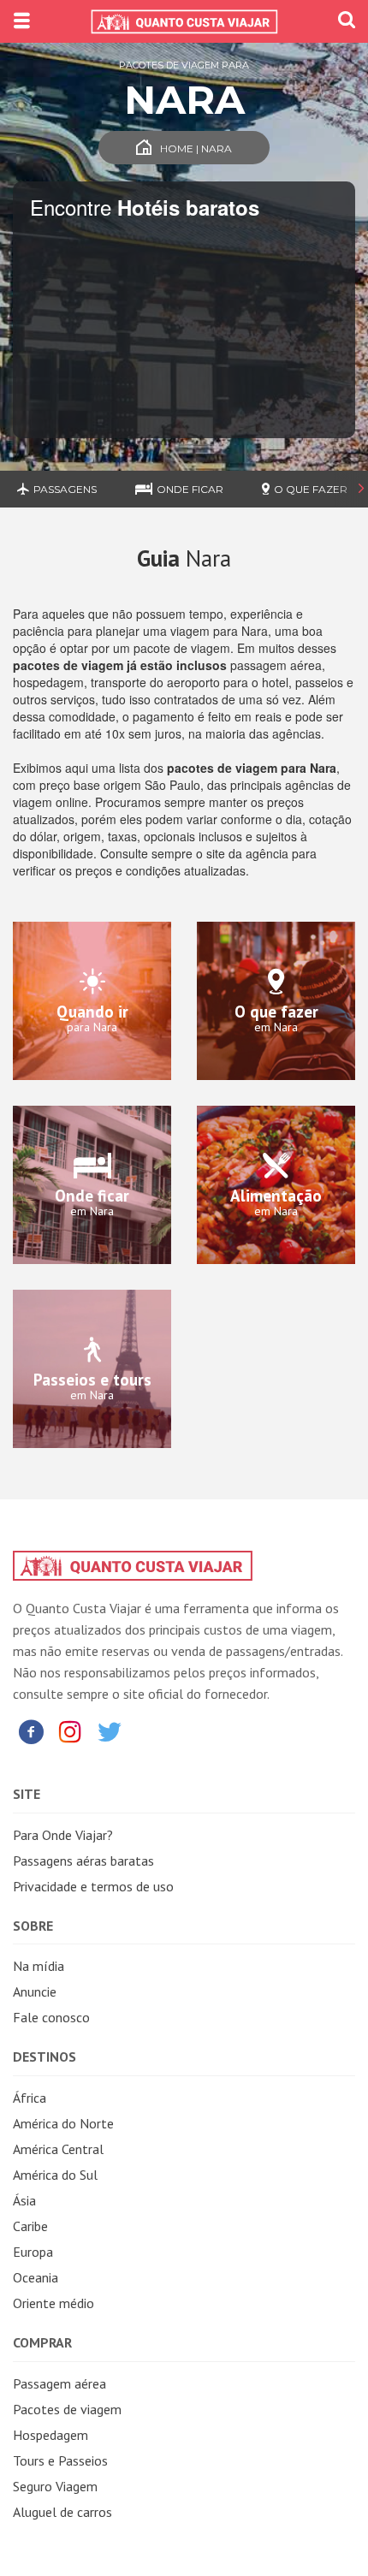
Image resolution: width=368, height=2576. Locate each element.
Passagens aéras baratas (83, 1861)
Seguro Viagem (55, 2486)
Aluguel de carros (62, 2512)
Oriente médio (53, 2303)
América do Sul (55, 2175)
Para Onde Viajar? (63, 1835)
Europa (33, 2252)
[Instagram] (70, 1731)
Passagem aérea (59, 2383)
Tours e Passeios (60, 2460)
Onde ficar (190, 489)
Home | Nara (196, 148)
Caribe (30, 2226)
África (30, 2098)
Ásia (24, 2200)
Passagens (65, 489)
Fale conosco (51, 2017)
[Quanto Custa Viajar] (184, 21)
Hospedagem (50, 2435)
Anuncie (35, 1991)
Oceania (36, 2277)
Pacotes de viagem (67, 2409)
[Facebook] (31, 1731)
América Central (58, 2149)
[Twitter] (110, 1731)
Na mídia (39, 1966)
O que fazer (311, 489)
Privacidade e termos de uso (93, 1886)
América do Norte (63, 2123)
